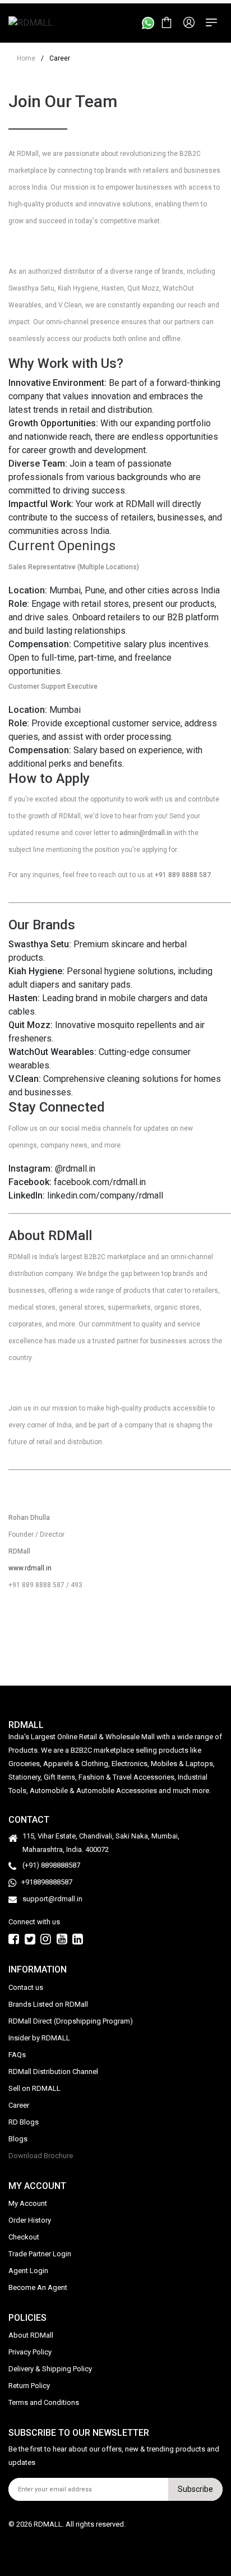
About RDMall (31, 2335)
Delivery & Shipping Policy (50, 2369)
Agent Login (28, 2271)
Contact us (26, 1987)
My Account (28, 2203)
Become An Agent (38, 2287)
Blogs (18, 2138)
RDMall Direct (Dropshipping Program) (71, 2020)
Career (19, 2105)
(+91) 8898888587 (51, 1865)
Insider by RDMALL (39, 2037)
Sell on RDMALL (34, 2088)
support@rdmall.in (52, 1899)
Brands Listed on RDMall (48, 2004)
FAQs (17, 2054)
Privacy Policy (30, 2352)
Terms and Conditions (44, 2402)
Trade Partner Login (40, 2254)
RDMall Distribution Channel (53, 2071)
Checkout (24, 2237)
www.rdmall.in (30, 1568)
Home (26, 58)
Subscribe (195, 2489)
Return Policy (29, 2386)
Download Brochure (41, 2155)
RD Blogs (24, 2121)
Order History (30, 2220)
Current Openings (62, 546)
